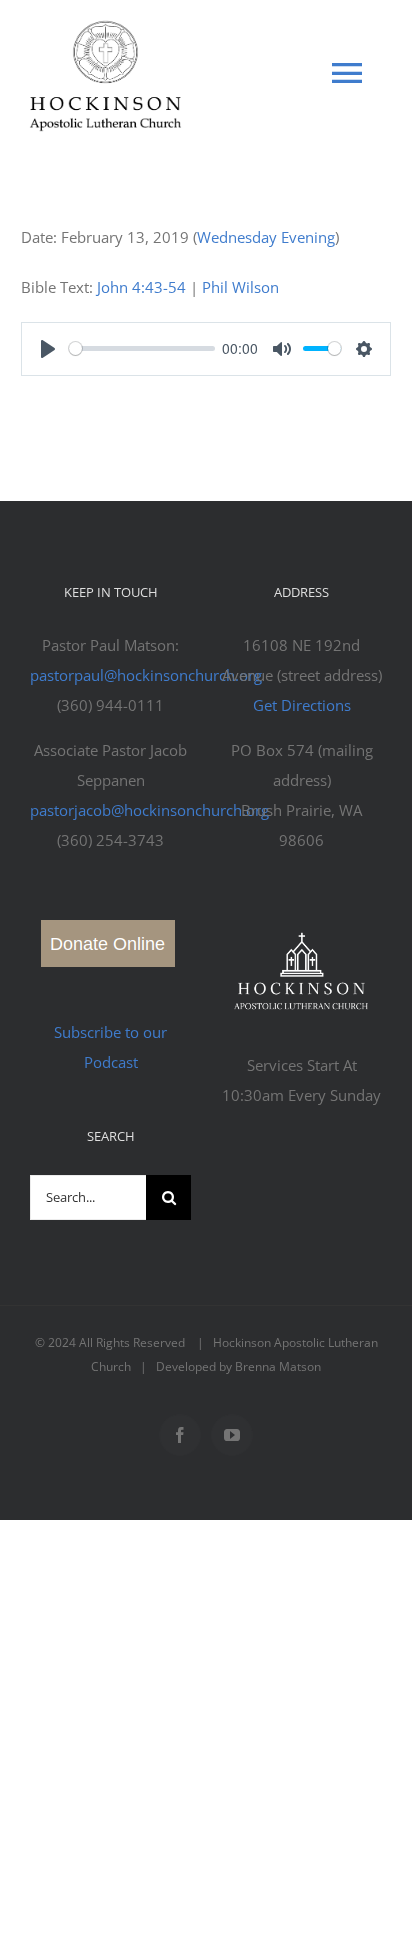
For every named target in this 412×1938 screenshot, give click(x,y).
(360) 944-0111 (110, 705)
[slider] (142, 348)
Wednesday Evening (266, 237)
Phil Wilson (240, 287)
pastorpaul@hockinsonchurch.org (146, 675)
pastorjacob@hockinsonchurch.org (149, 810)
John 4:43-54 (141, 287)
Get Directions (302, 705)
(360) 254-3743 (110, 840)
